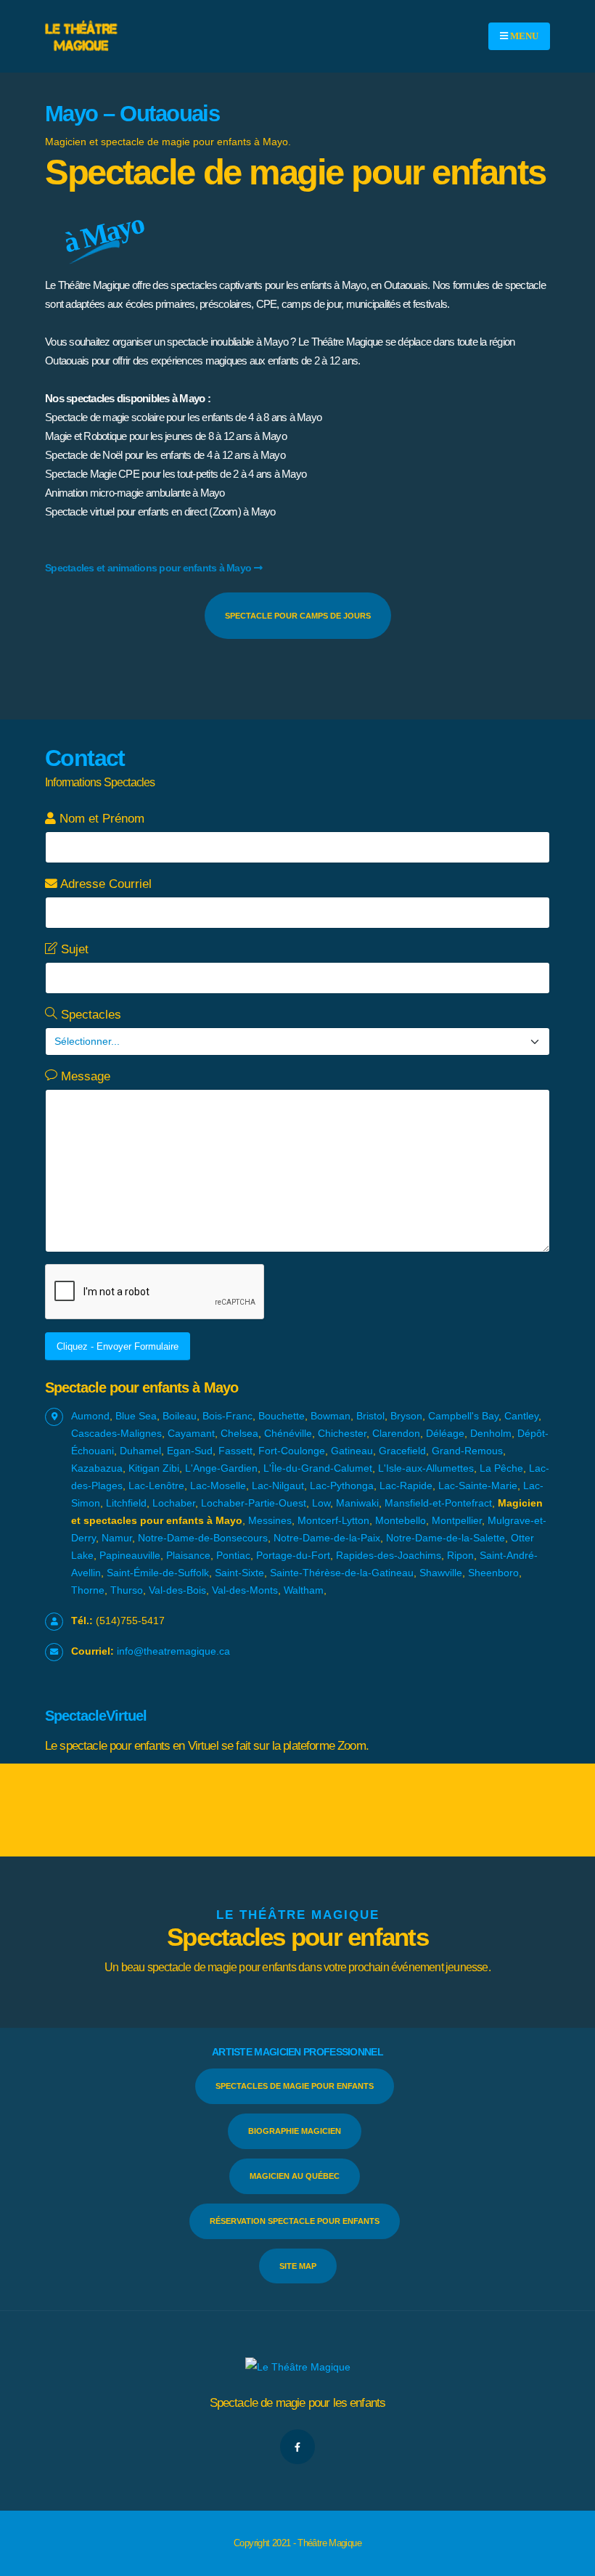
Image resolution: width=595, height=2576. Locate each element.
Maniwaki (357, 1503)
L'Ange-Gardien (221, 1468)
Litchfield (126, 1503)
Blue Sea (136, 1416)
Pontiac (233, 1555)
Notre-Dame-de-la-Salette (446, 1538)
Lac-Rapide (406, 1485)
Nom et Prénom (100, 819)
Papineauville (130, 1555)
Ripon (460, 1555)
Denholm (491, 1433)
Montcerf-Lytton (333, 1520)
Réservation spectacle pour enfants (295, 2221)
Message (84, 1076)
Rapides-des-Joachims (389, 1555)
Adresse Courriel (104, 884)
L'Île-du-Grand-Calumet (318, 1468)
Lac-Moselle (218, 1485)
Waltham (304, 1590)
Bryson (406, 1416)
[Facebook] (297, 2447)
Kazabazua (97, 1468)
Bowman (331, 1416)
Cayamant (191, 1433)
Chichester (342, 1433)
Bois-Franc (227, 1416)
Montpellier (457, 1520)
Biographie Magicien (295, 2131)
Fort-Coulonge (292, 1451)
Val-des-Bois (177, 1590)
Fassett (235, 1451)
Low (321, 1503)
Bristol (370, 1416)
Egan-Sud (190, 1451)
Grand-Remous (467, 1451)
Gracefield (402, 1451)
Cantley (521, 1416)
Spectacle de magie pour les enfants (298, 2403)
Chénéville (288, 1433)
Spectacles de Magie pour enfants (295, 2086)
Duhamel (140, 1451)
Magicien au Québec (295, 2176)
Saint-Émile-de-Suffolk (158, 1573)
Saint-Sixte (239, 1573)
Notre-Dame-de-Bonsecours (203, 1538)
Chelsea (239, 1433)
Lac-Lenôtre (156, 1485)
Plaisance (188, 1555)
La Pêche (501, 1468)
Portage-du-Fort (293, 1555)
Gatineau (352, 1451)
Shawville (441, 1573)
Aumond (90, 1416)
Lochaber (174, 1503)
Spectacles (89, 1015)
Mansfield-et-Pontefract (438, 1503)
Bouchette (282, 1416)
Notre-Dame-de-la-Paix (327, 1538)
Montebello (401, 1520)
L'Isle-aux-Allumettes (426, 1468)
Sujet (73, 949)
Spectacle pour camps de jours (298, 616)
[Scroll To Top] (570, 2560)
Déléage (445, 1433)
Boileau (180, 1416)
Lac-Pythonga (342, 1485)
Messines (270, 1520)
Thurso (127, 1590)
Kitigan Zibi (154, 1468)
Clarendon (396, 1433)
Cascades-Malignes (116, 1433)
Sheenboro (493, 1573)
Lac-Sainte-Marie (478, 1485)
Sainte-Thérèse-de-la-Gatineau (342, 1573)
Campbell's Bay (463, 1416)
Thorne (88, 1590)
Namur (117, 1538)
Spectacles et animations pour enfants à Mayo (148, 568)
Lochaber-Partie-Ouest (254, 1503)
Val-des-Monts (245, 1590)
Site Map (298, 2266)
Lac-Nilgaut (278, 1485)
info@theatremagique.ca (173, 1651)
